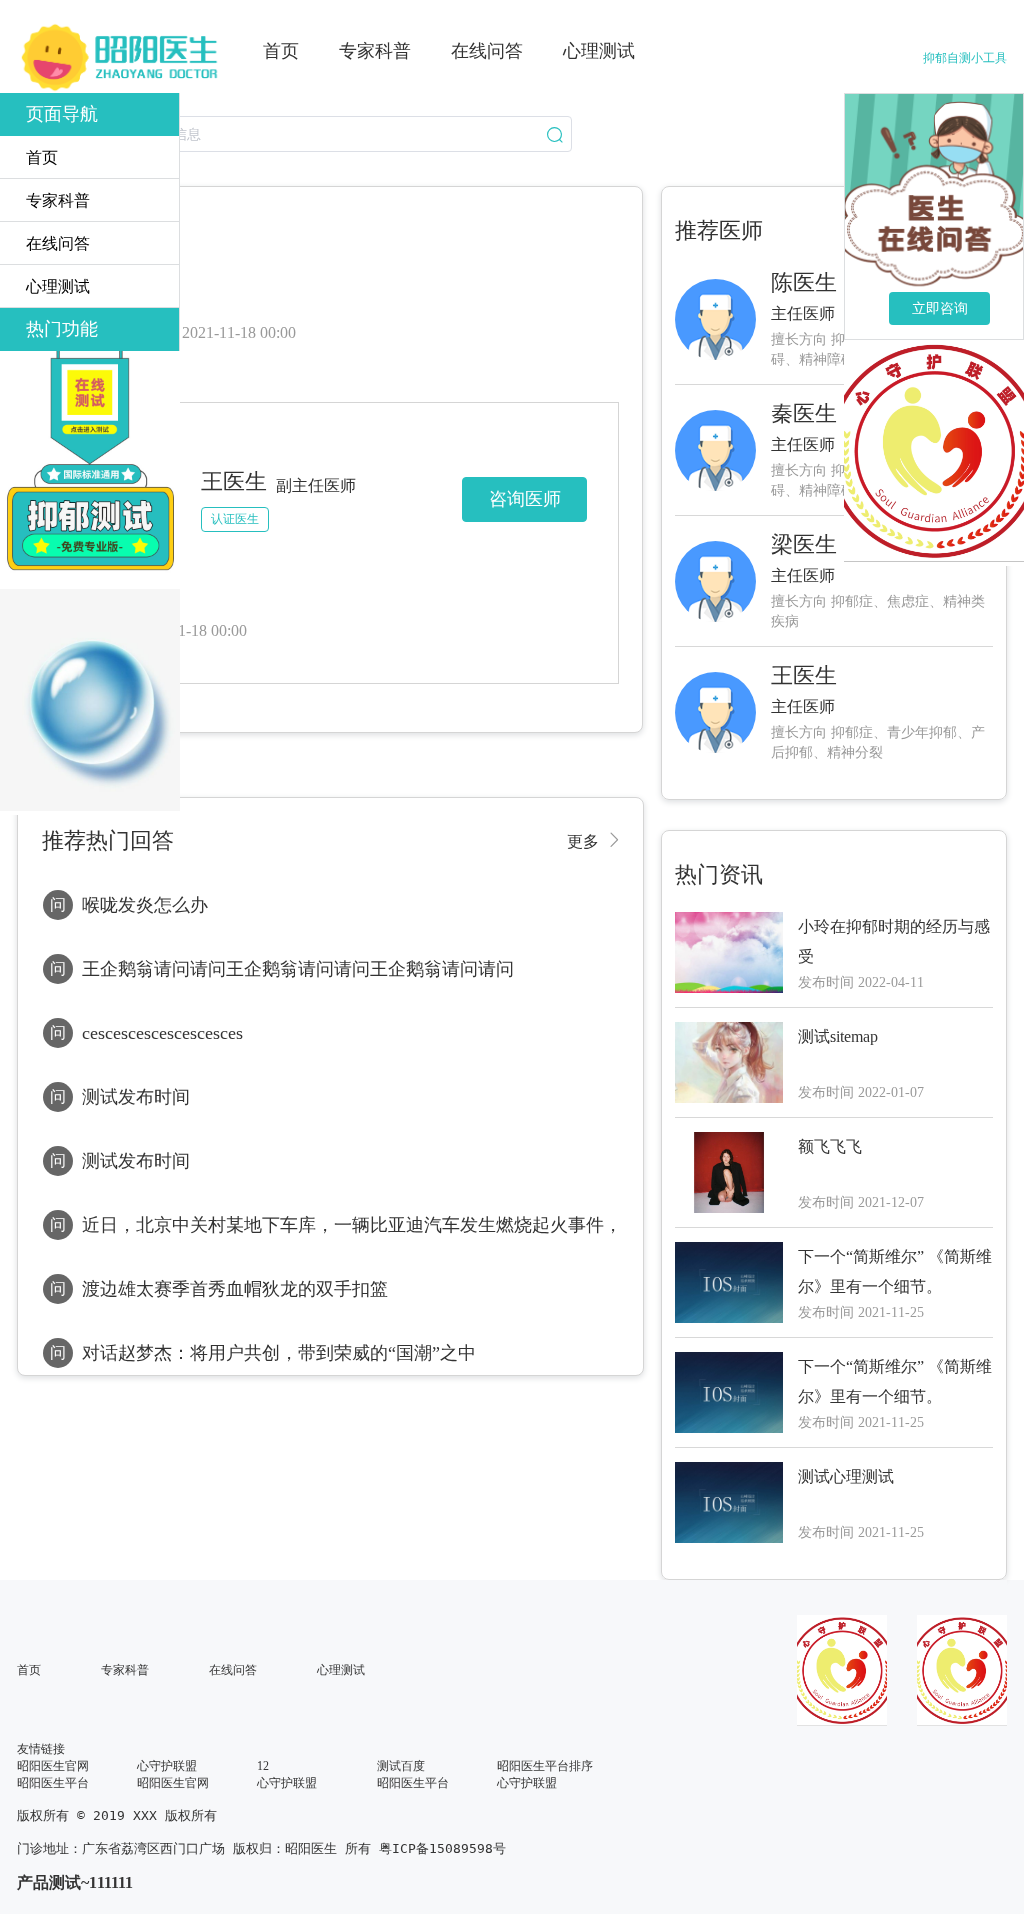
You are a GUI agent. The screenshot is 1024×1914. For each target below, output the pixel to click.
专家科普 (125, 1670)
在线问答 (233, 1670)
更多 (583, 841)
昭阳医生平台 (53, 1783)
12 (263, 1766)
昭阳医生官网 (53, 1766)
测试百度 (401, 1766)
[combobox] (294, 134)
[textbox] (294, 134)
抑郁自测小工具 (965, 58)
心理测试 (341, 1670)
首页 (29, 1670)
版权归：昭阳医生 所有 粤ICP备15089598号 (369, 1848)
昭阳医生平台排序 (545, 1766)
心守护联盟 (167, 1766)
